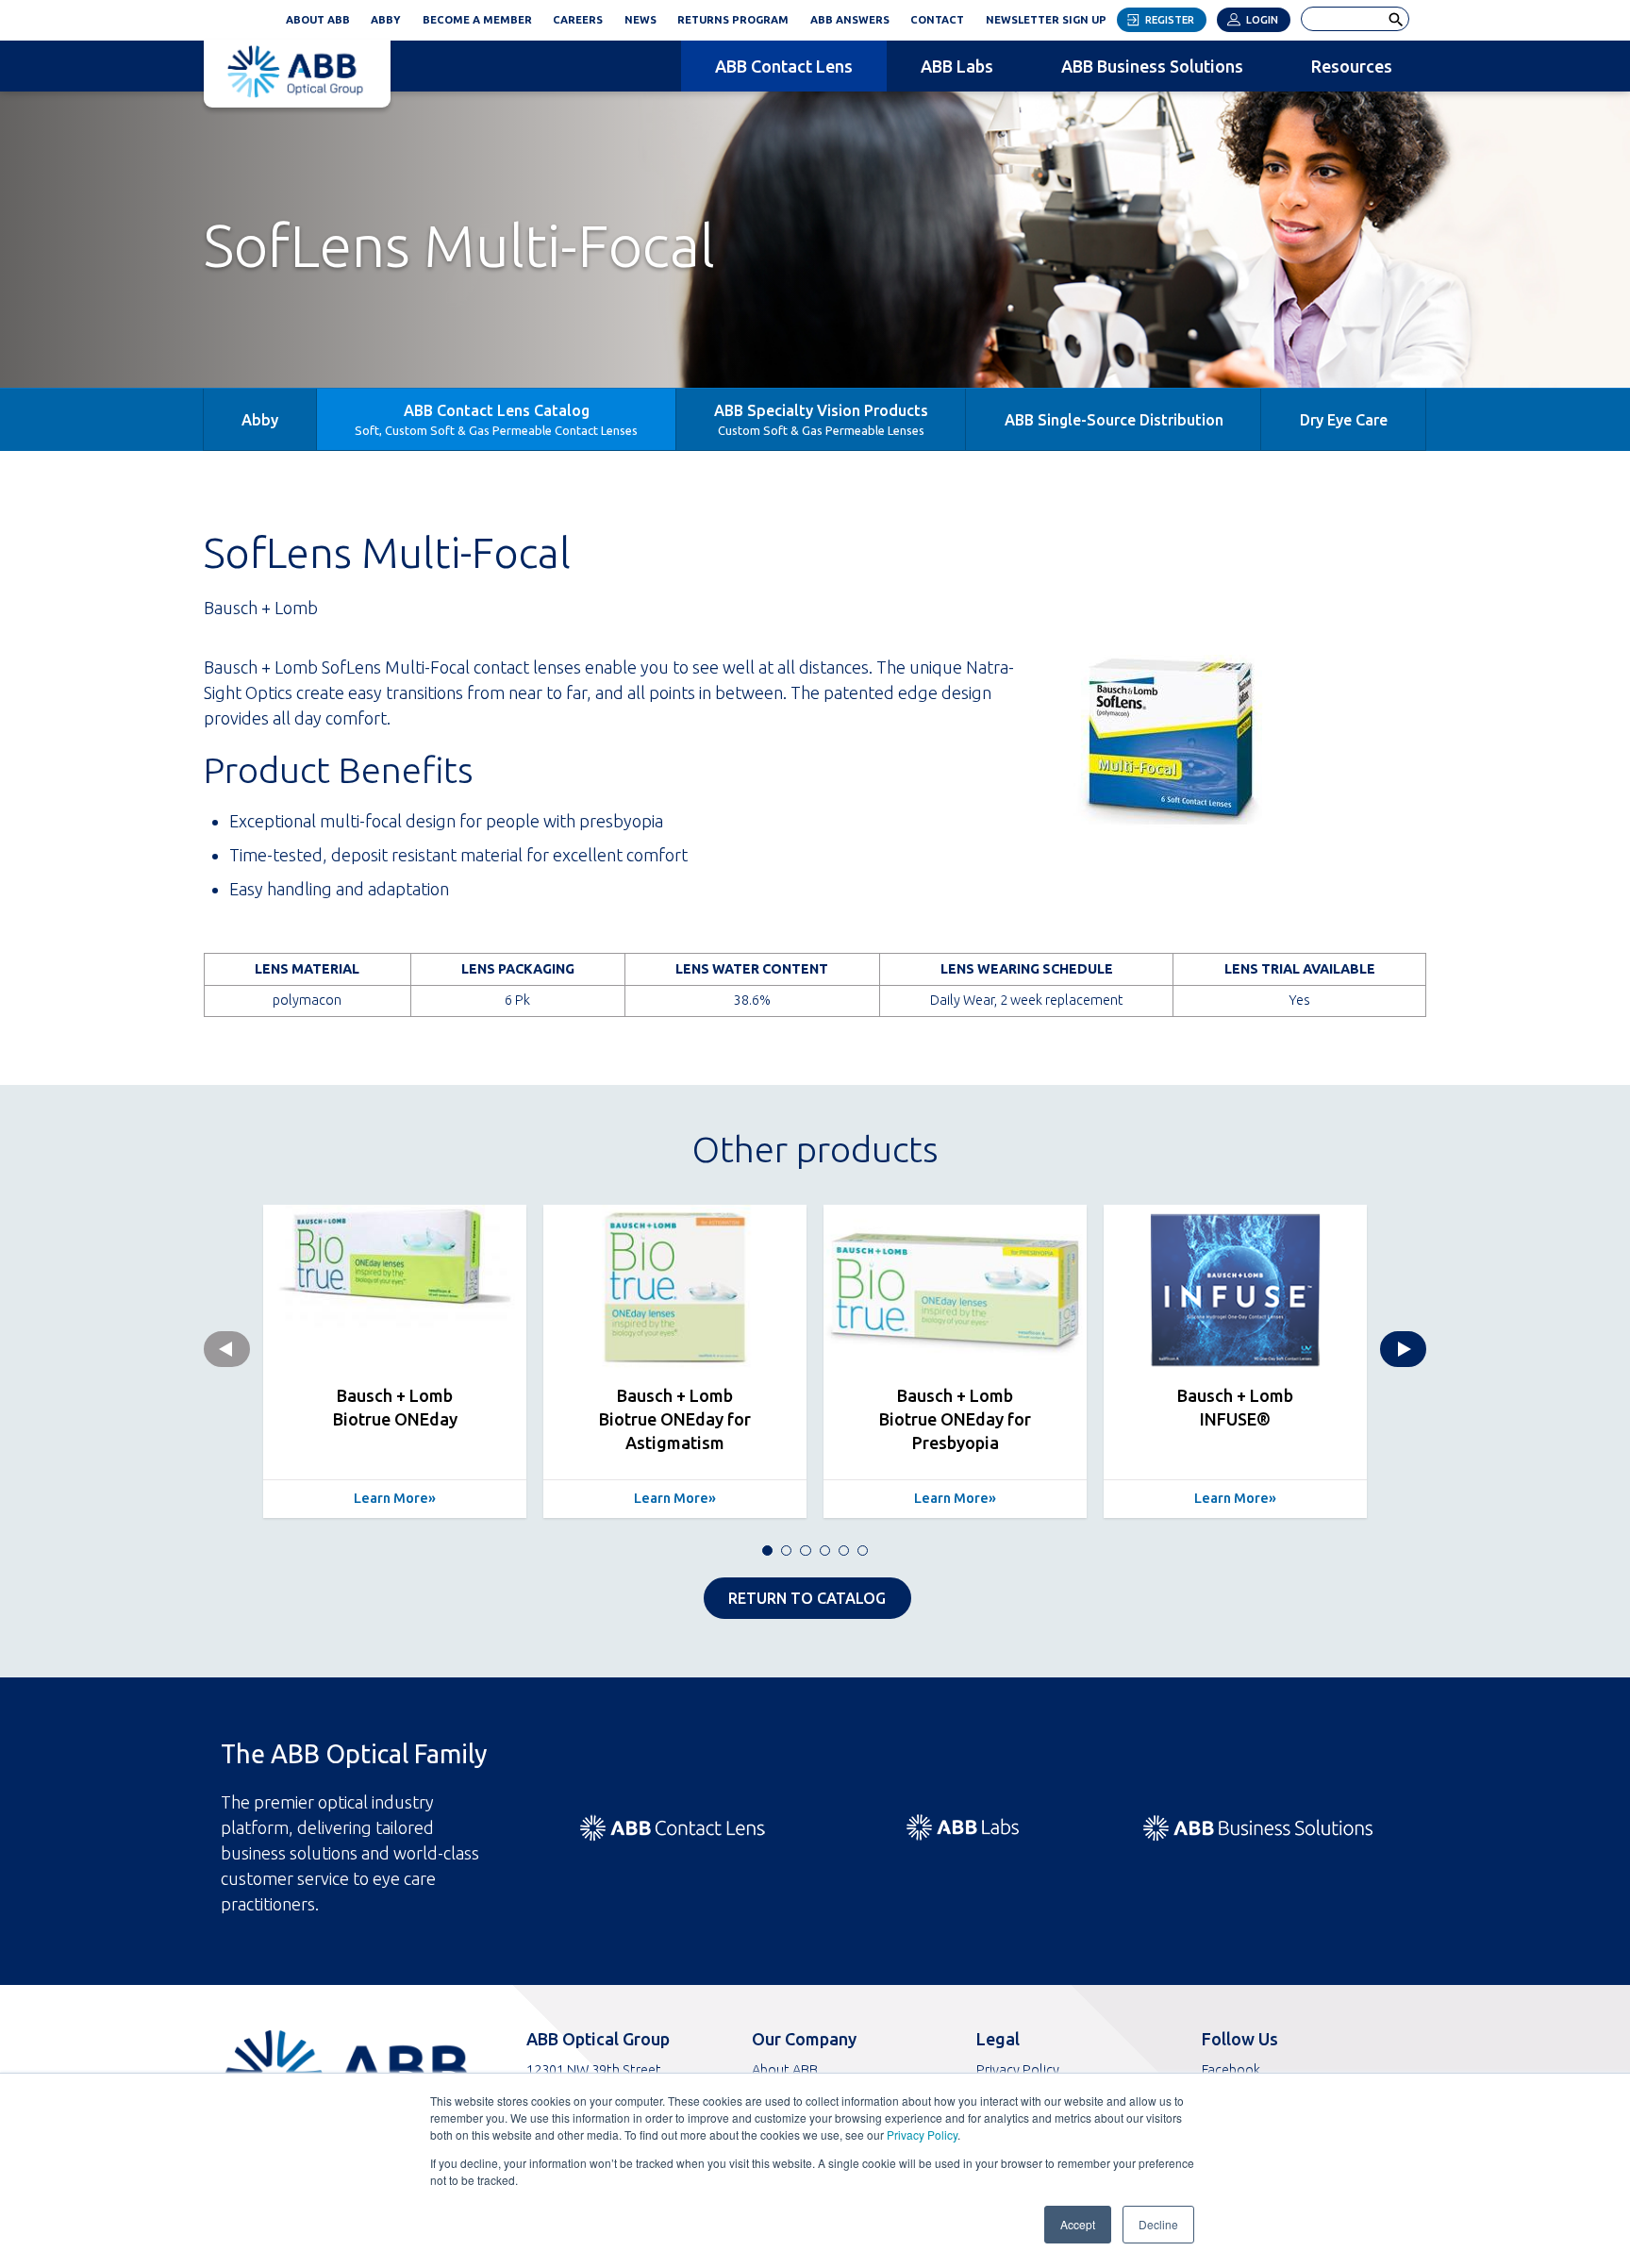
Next (1403, 1349)
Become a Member (477, 20)
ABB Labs (957, 66)
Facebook (1231, 2069)
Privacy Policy (922, 2135)
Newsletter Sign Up (1051, 17)
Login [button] (1262, 20)
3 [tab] (805, 1551)
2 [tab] (786, 1551)
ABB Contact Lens (784, 66)
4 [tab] (825, 1551)
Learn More (391, 1498)
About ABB (318, 20)
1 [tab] (767, 1551)
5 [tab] (844, 1551)
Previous (227, 1349)
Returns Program (733, 20)
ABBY (391, 17)
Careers (578, 20)
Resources (1352, 66)
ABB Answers (850, 20)
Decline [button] (1158, 2224)
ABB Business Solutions (1152, 66)
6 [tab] (863, 1551)
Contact (937, 20)
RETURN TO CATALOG (807, 1598)
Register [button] (1170, 20)
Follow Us (1240, 2039)
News (640, 20)
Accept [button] (1078, 2224)
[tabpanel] (395, 1361)
